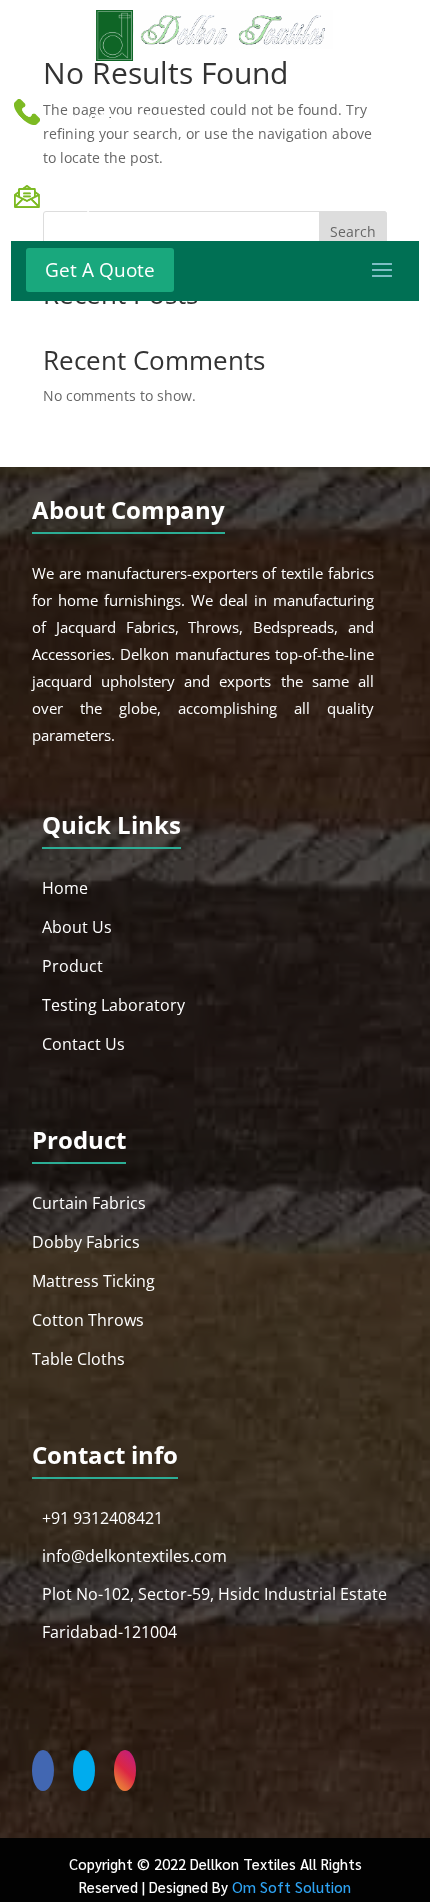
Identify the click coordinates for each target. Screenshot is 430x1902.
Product (72, 966)
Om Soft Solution (291, 1886)
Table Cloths (78, 1359)
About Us (77, 927)
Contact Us (83, 1044)
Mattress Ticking (93, 1281)
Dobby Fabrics (86, 1242)
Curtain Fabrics (89, 1203)
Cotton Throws (88, 1320)
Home (65, 888)
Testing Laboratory (113, 1005)
